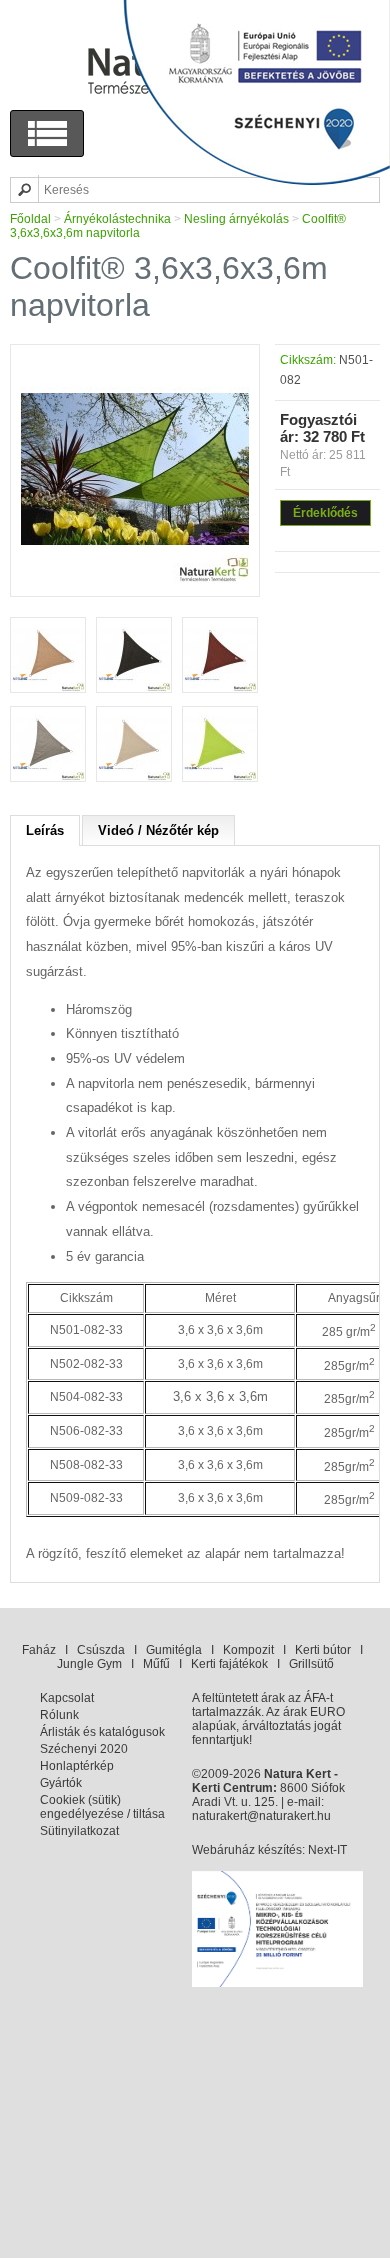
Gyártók (61, 1783)
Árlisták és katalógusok (102, 1732)
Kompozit (248, 1650)
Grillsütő (311, 1664)
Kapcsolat (67, 1698)
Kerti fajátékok (229, 1664)
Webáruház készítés (247, 1850)
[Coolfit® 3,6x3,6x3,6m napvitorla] (135, 579)
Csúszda (101, 1650)
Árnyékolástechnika (117, 219)
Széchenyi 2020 (84, 1749)
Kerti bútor (323, 1650)
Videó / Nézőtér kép (158, 830)
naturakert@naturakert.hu (261, 1816)
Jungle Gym (89, 1664)
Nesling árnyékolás (236, 219)
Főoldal (30, 219)
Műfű (156, 1664)
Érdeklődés (325, 513)
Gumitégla (174, 1650)
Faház (39, 1650)
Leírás (45, 830)
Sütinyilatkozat (79, 1831)
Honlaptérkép (77, 1766)
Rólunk (59, 1715)
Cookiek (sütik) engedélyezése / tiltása (102, 1807)
